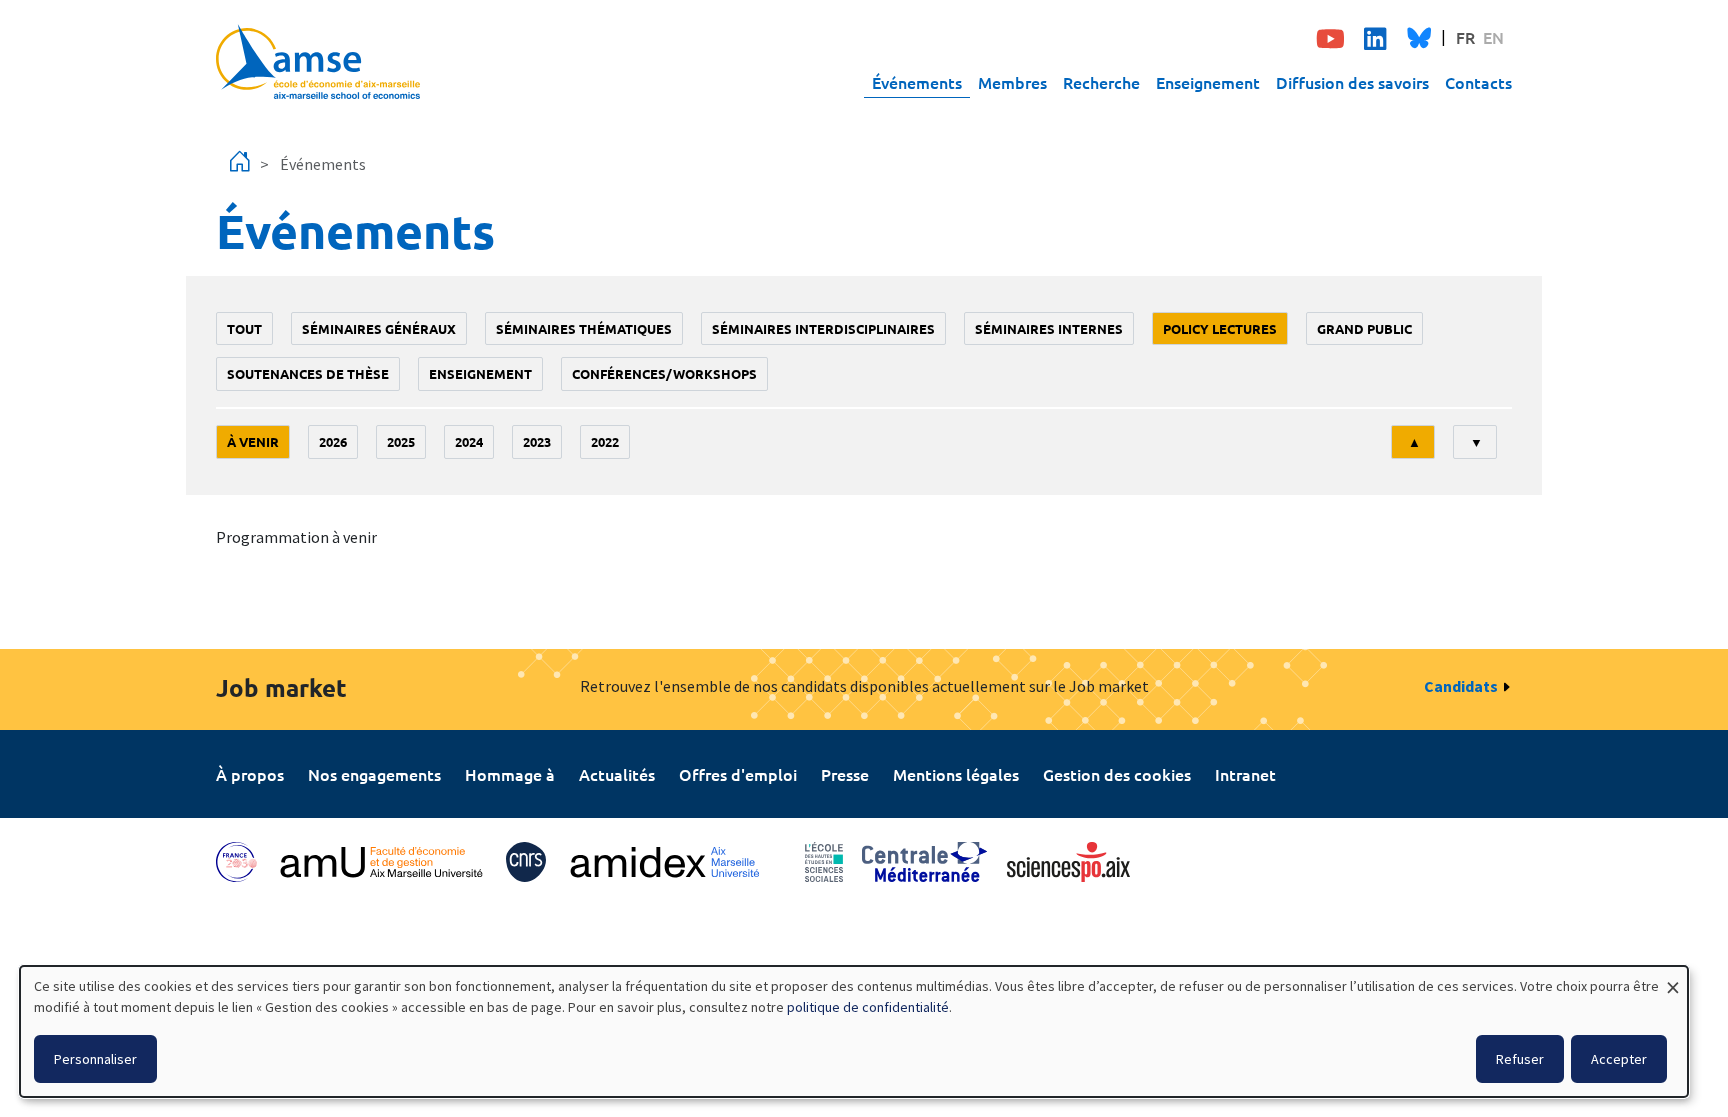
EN (1493, 37)
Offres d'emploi (738, 774)
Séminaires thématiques (584, 328)
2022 (605, 441)
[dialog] (854, 1031)
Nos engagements (374, 774)
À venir (253, 441)
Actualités (617, 774)
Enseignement (1208, 82)
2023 (537, 441)
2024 (469, 441)
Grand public (1364, 328)
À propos (250, 774)
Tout (244, 328)
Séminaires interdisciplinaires (823, 328)
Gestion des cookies (1117, 774)
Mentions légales (956, 774)
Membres (1012, 82)
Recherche (1101, 82)
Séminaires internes (1049, 328)
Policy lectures (1220, 328)
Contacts (1478, 82)
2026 (333, 441)
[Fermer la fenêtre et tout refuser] (1673, 978)
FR (1465, 37)
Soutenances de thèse (308, 373)
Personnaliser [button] (95, 1059)
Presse (845, 774)
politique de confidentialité (868, 1007)
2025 (401, 441)
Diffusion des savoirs (1352, 82)
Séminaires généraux (379, 328)
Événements (917, 82)
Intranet (1245, 774)
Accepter (1619, 1059)
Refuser (1520, 1059)
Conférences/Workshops (664, 373)
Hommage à (510, 774)
